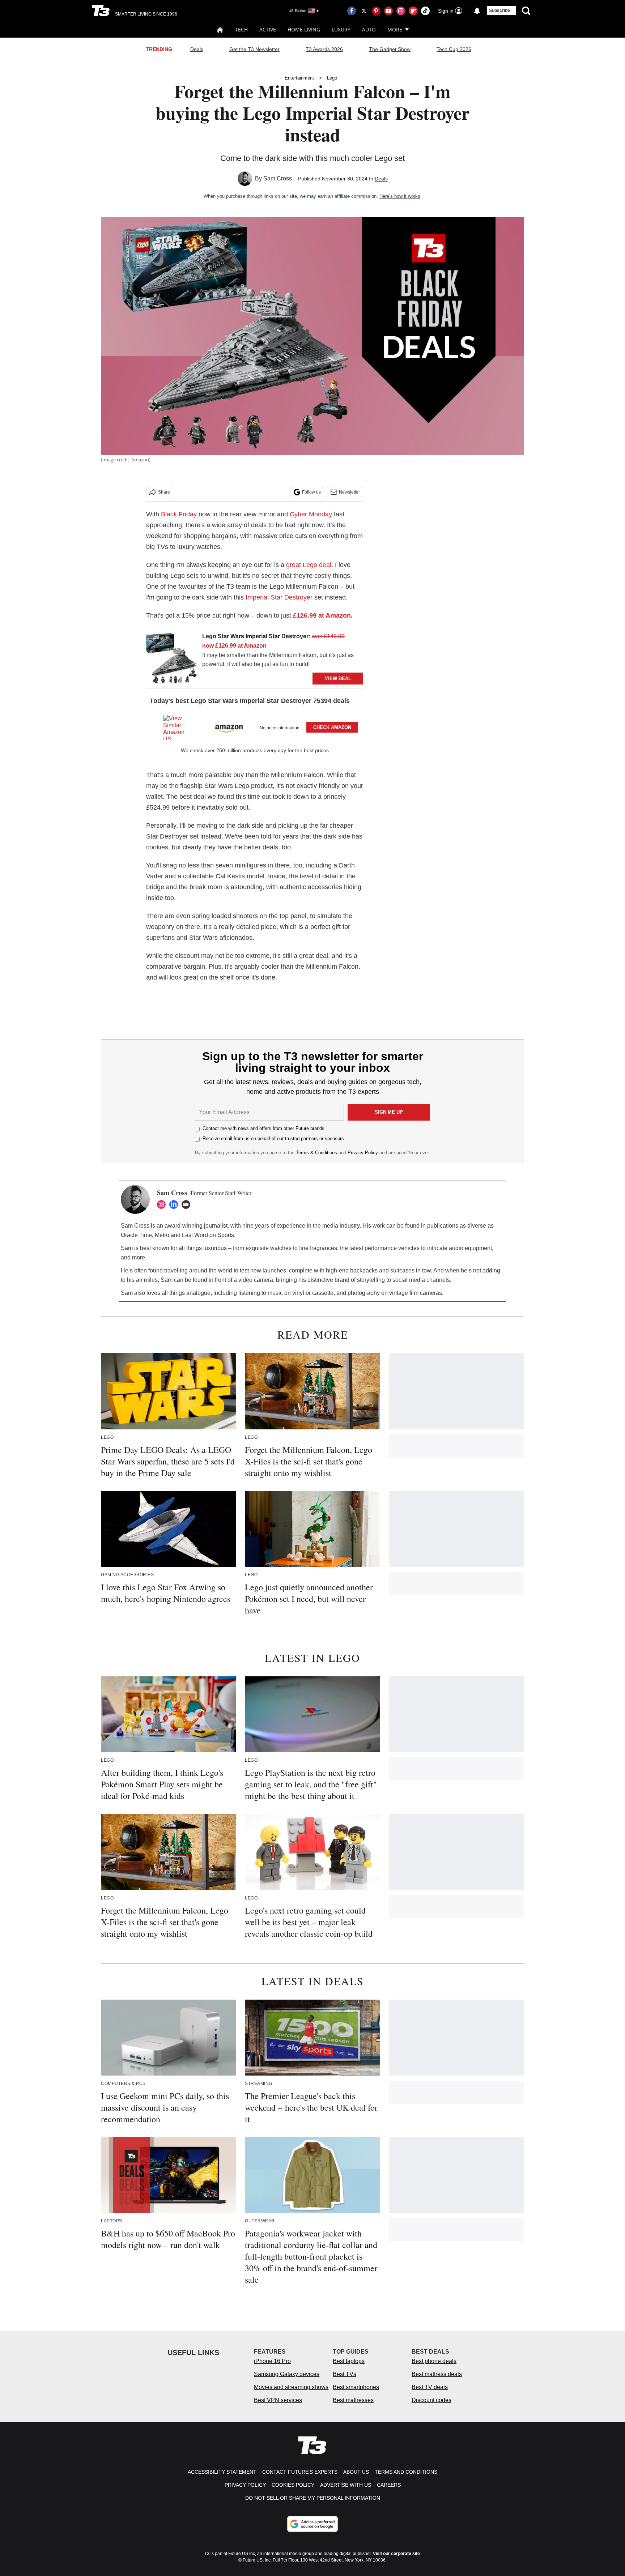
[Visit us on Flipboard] (413, 11)
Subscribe (499, 10)
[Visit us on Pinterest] (376, 11)
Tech (241, 29)
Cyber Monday (311, 514)
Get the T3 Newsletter (254, 49)
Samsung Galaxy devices (287, 2374)
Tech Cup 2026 (454, 49)
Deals (197, 49)
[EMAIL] (188, 1204)
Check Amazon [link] (332, 727)
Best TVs (345, 2374)
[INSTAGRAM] (163, 1204)
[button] (255, 726)
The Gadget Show (390, 49)
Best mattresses (353, 2400)
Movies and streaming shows (291, 2387)
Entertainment (299, 78)
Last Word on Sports (208, 1235)
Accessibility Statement (222, 2472)
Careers (389, 2485)
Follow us (311, 492)
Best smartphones (356, 2387)
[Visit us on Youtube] (388, 11)
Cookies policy (293, 2485)
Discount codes (431, 2400)
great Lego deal (309, 565)
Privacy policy (245, 2485)
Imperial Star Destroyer (279, 597)
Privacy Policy (363, 1153)
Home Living (304, 29)
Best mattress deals (437, 2374)
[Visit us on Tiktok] (425, 11)
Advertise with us (346, 2485)
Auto (369, 29)
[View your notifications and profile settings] (477, 11)
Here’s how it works (400, 196)
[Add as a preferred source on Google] (312, 2524)
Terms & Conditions (316, 1153)
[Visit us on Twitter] (364, 11)
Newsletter (349, 492)
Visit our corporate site (396, 2554)
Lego (332, 78)
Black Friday (179, 514)
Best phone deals (434, 2361)
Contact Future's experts (300, 2472)
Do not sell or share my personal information (313, 2498)
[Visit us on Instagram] (401, 11)
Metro (162, 1235)
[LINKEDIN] (175, 1204)
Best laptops (349, 2361)
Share (164, 492)
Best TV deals (430, 2387)
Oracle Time (136, 1235)
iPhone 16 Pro (272, 2361)
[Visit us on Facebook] (352, 11)
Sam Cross (278, 178)
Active (268, 29)
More (395, 29)
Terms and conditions (406, 2472)
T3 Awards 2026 (324, 49)
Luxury (341, 29)
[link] (171, 658)
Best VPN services (278, 2400)
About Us (356, 2472)
